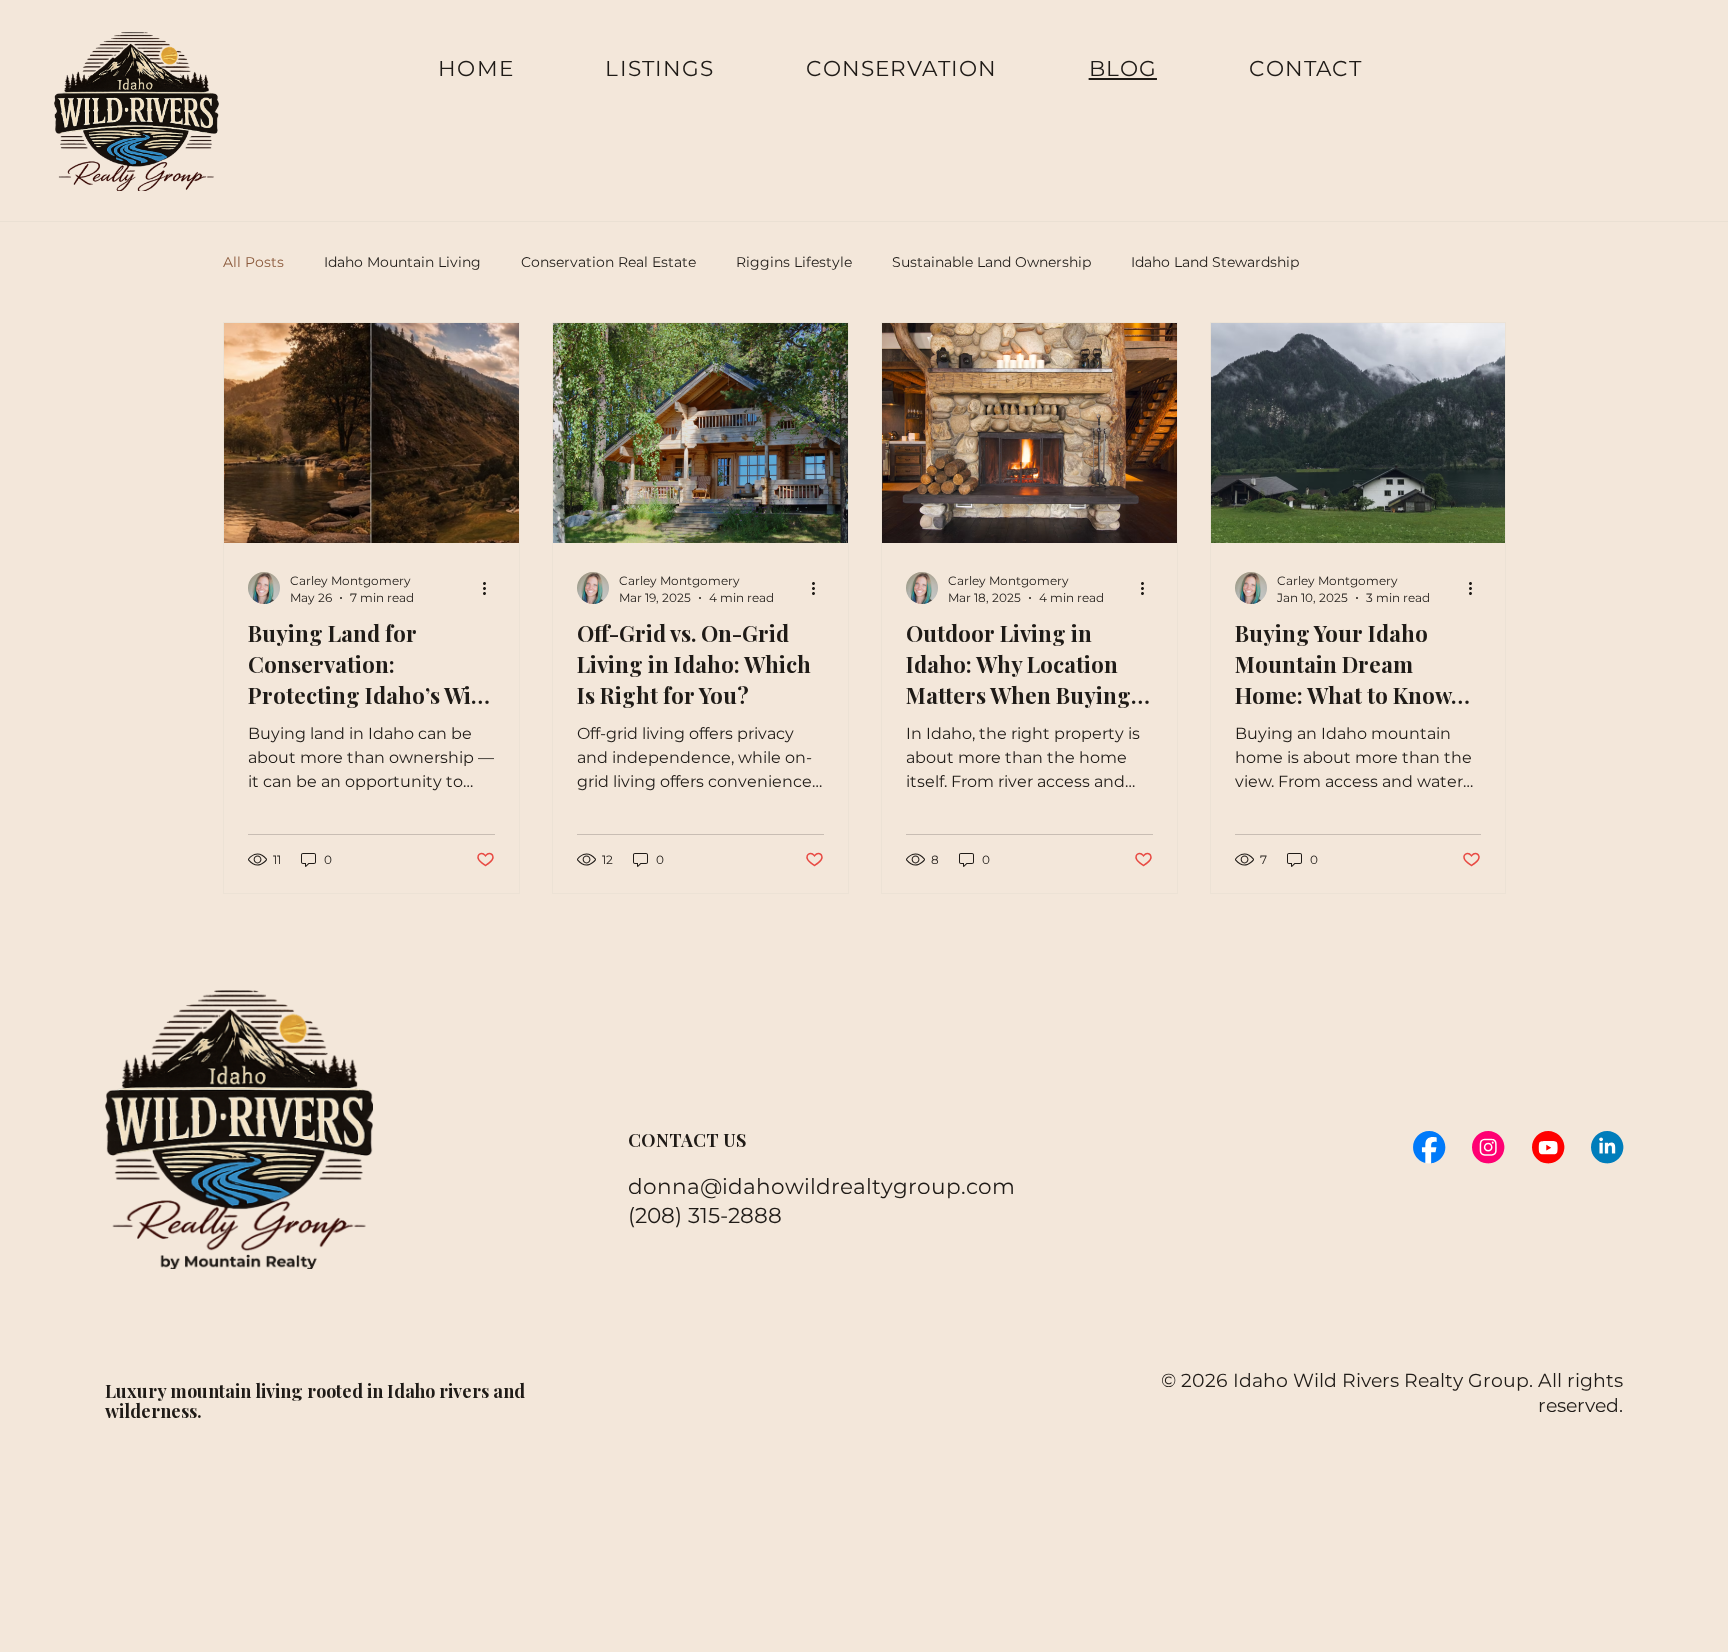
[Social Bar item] (1429, 1147)
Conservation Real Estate (608, 262)
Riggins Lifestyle (794, 262)
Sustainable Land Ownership (991, 262)
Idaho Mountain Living (402, 262)
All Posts (253, 262)
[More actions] (492, 588)
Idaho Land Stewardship (1215, 262)
